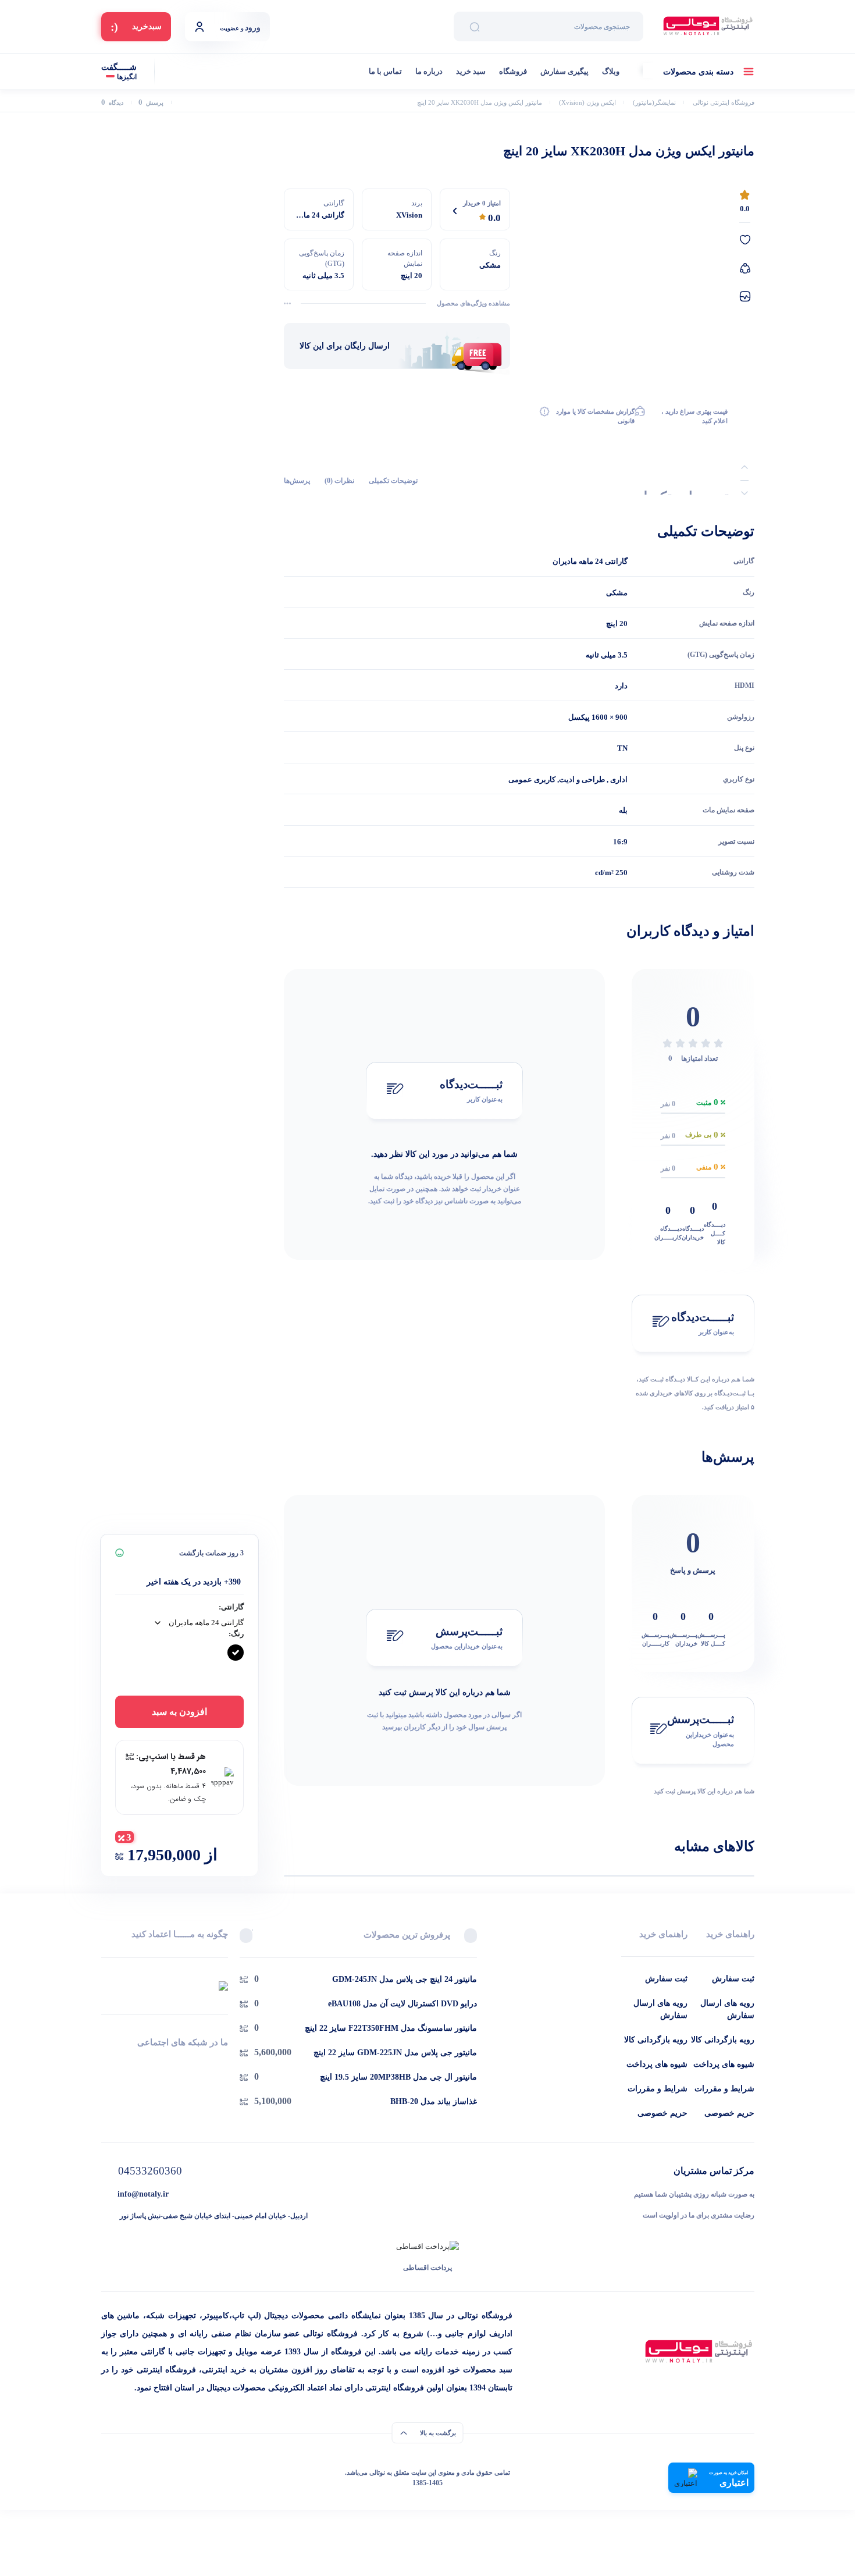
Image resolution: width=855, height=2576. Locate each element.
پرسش (151, 103)
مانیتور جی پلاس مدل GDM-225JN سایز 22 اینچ (395, 2053)
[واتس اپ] (224, 2064)
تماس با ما (385, 71)
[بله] (106, 2064)
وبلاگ (611, 71)
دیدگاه (112, 103)
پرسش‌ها (297, 480)
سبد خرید (471, 71)
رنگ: (236, 1634)
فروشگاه (513, 71)
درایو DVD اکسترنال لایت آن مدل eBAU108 (402, 2004)
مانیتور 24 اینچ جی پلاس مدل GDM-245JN (405, 1979)
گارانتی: (231, 1607)
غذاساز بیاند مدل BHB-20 (434, 2101)
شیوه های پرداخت (724, 2064)
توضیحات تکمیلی (393, 480)
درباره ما (429, 71)
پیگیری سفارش (564, 71)
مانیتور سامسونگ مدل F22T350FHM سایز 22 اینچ (391, 2028)
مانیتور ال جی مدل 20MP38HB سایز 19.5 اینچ (398, 2077)
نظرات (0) (339, 480)
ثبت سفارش (733, 1979)
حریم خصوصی (729, 2113)
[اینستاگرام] (164, 2064)
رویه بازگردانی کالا (723, 2040)
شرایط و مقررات (724, 2089)
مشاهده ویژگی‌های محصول (473, 303)
